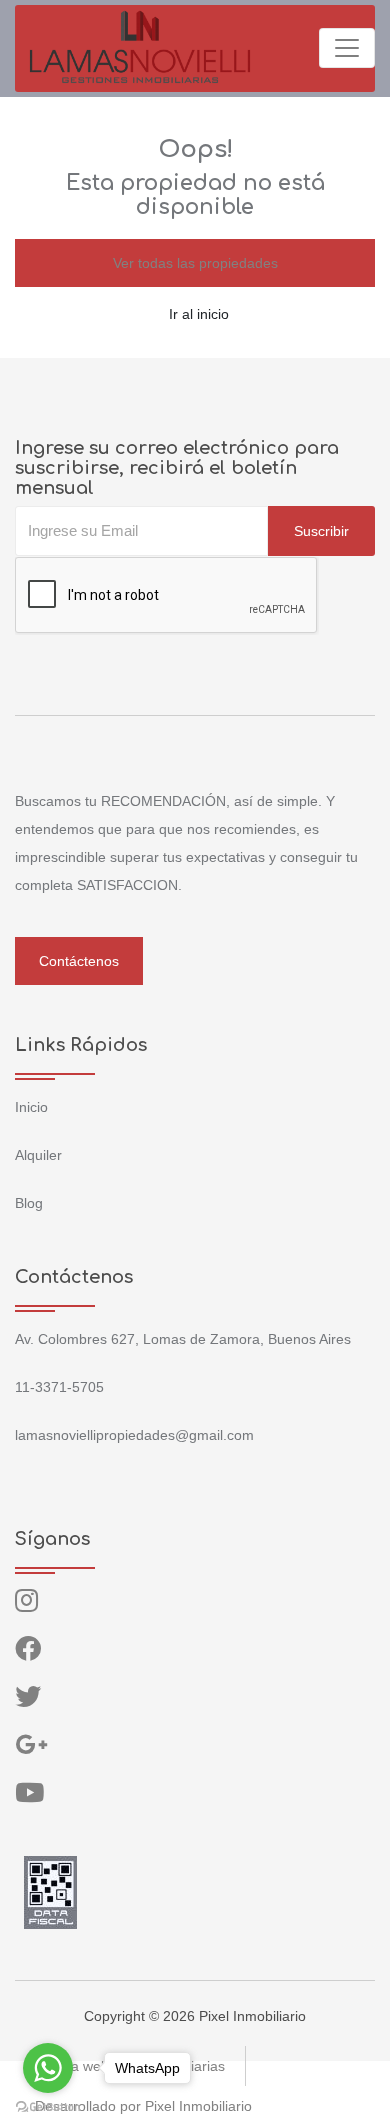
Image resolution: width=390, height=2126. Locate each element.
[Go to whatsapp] (48, 2068)
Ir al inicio (199, 314)
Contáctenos (79, 961)
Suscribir (321, 531)
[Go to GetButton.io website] (48, 2106)
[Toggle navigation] (347, 48)
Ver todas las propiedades (195, 263)
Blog (29, 1203)
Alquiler (38, 1155)
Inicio (31, 1107)
